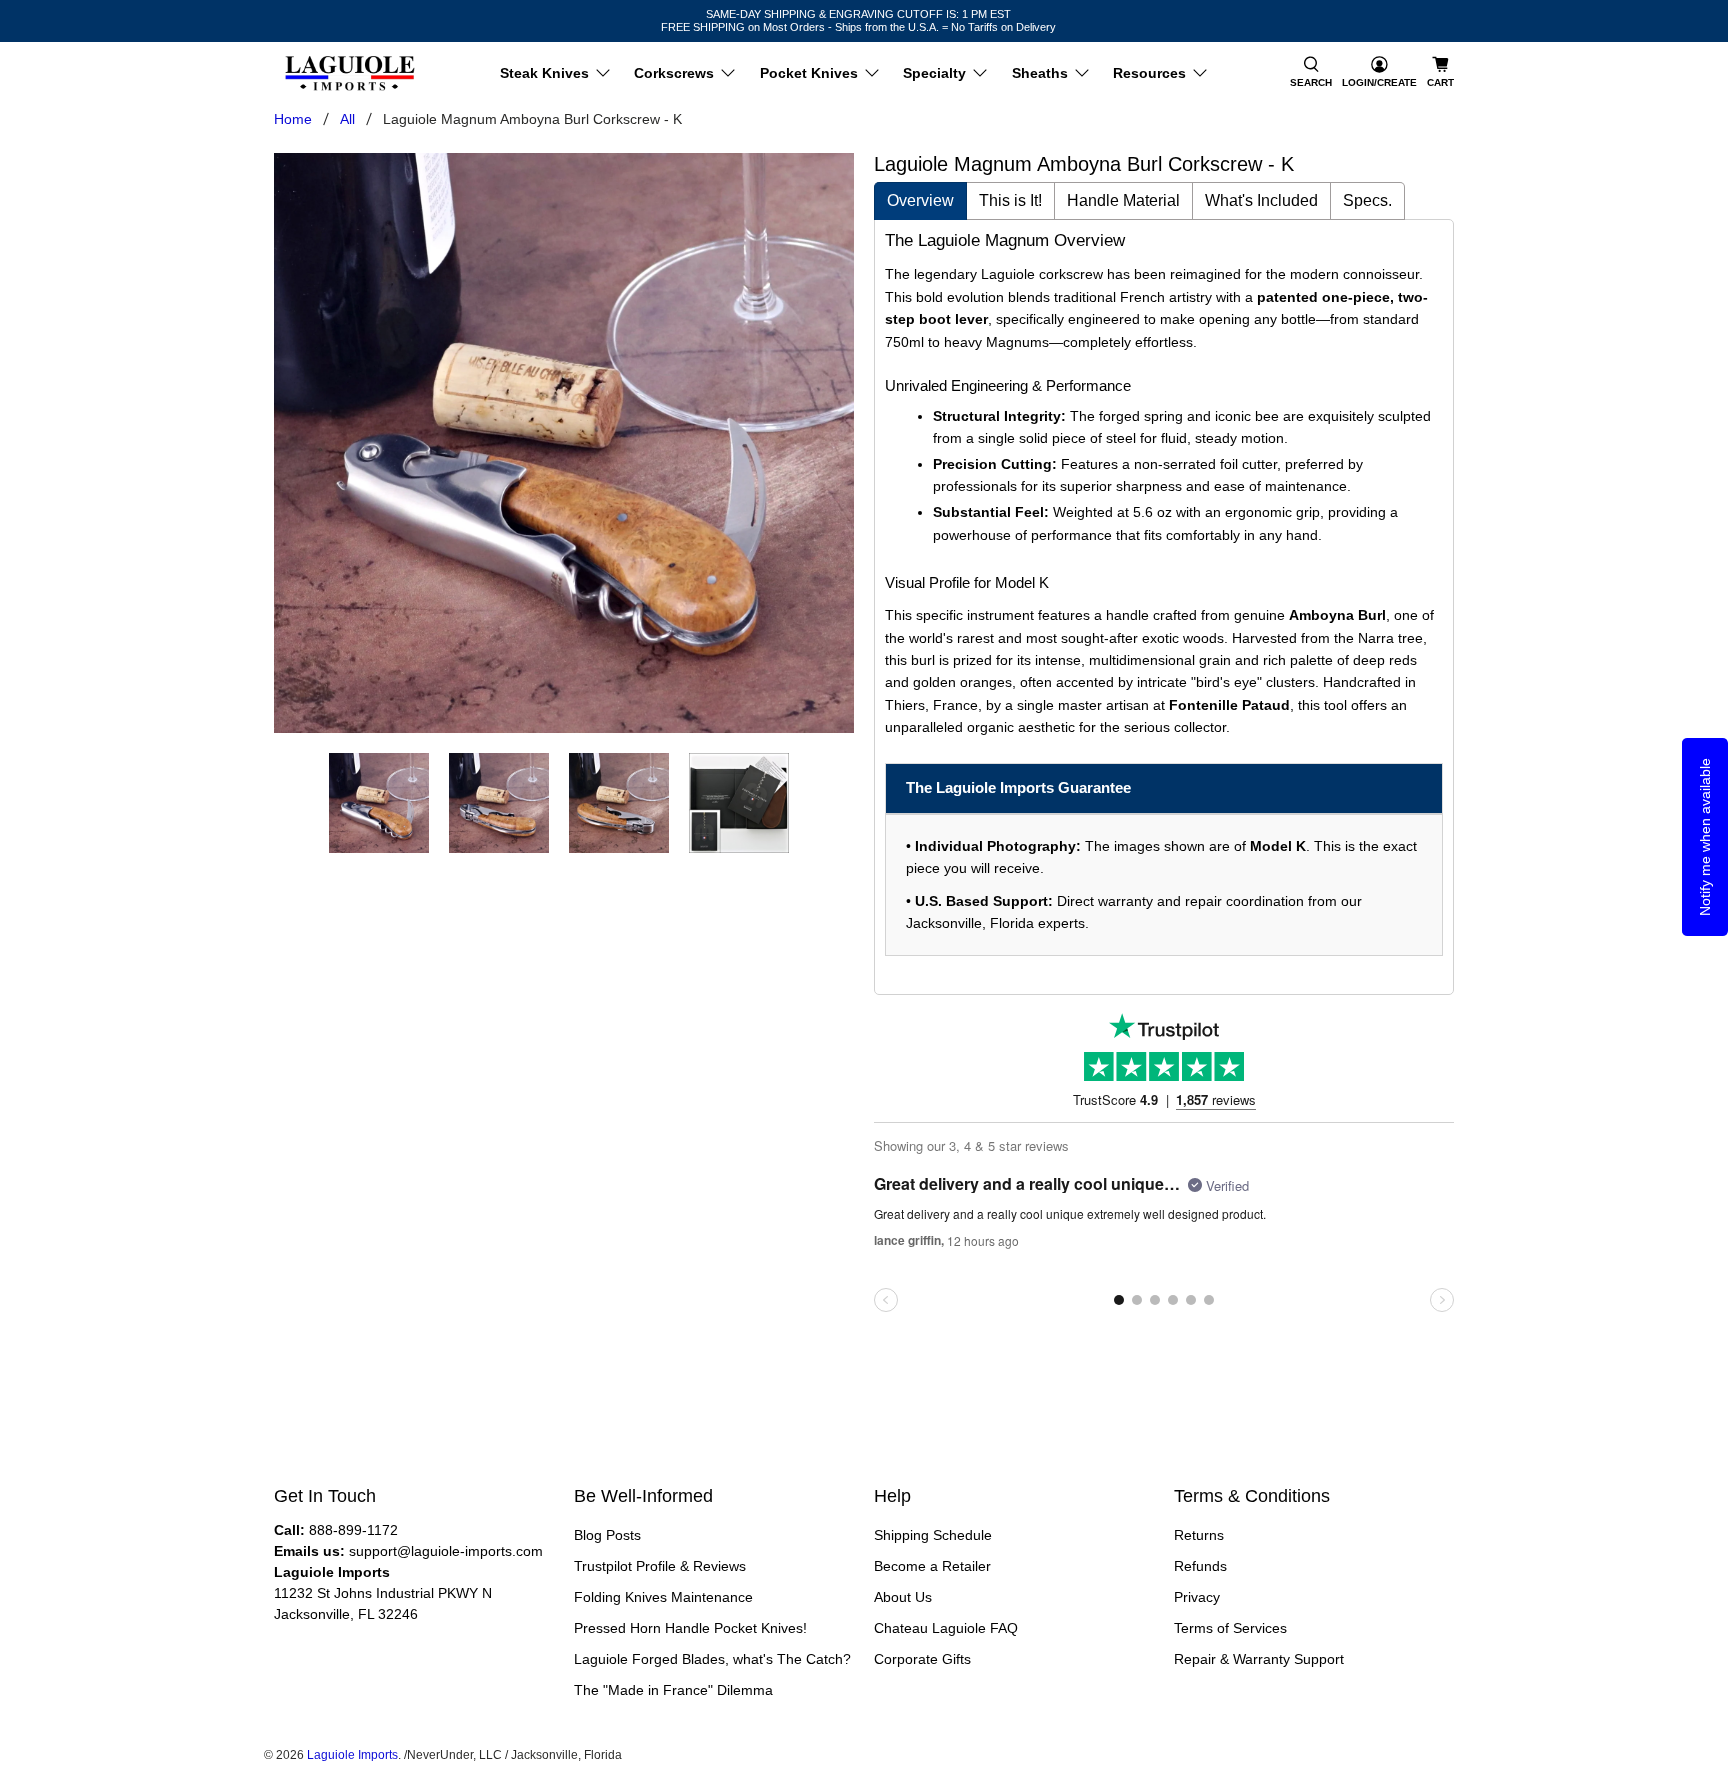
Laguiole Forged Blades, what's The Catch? (712, 1659)
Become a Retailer (932, 1566)
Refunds (1200, 1566)
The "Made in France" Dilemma (673, 1690)
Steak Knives (544, 73)
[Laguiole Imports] (350, 73)
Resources (1149, 73)
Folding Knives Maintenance (663, 1597)
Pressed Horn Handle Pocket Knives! (690, 1628)
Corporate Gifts (922, 1659)
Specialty (934, 73)
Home (293, 119)
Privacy (1197, 1597)
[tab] (920, 201)
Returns (1199, 1535)
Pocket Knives (809, 73)
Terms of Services (1230, 1628)
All (347, 119)
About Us (903, 1597)
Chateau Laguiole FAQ (946, 1628)
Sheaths (1040, 73)
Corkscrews (674, 73)
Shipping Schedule (933, 1535)
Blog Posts (607, 1535)
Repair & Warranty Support (1259, 1659)
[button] (1311, 73)
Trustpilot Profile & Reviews (660, 1566)
